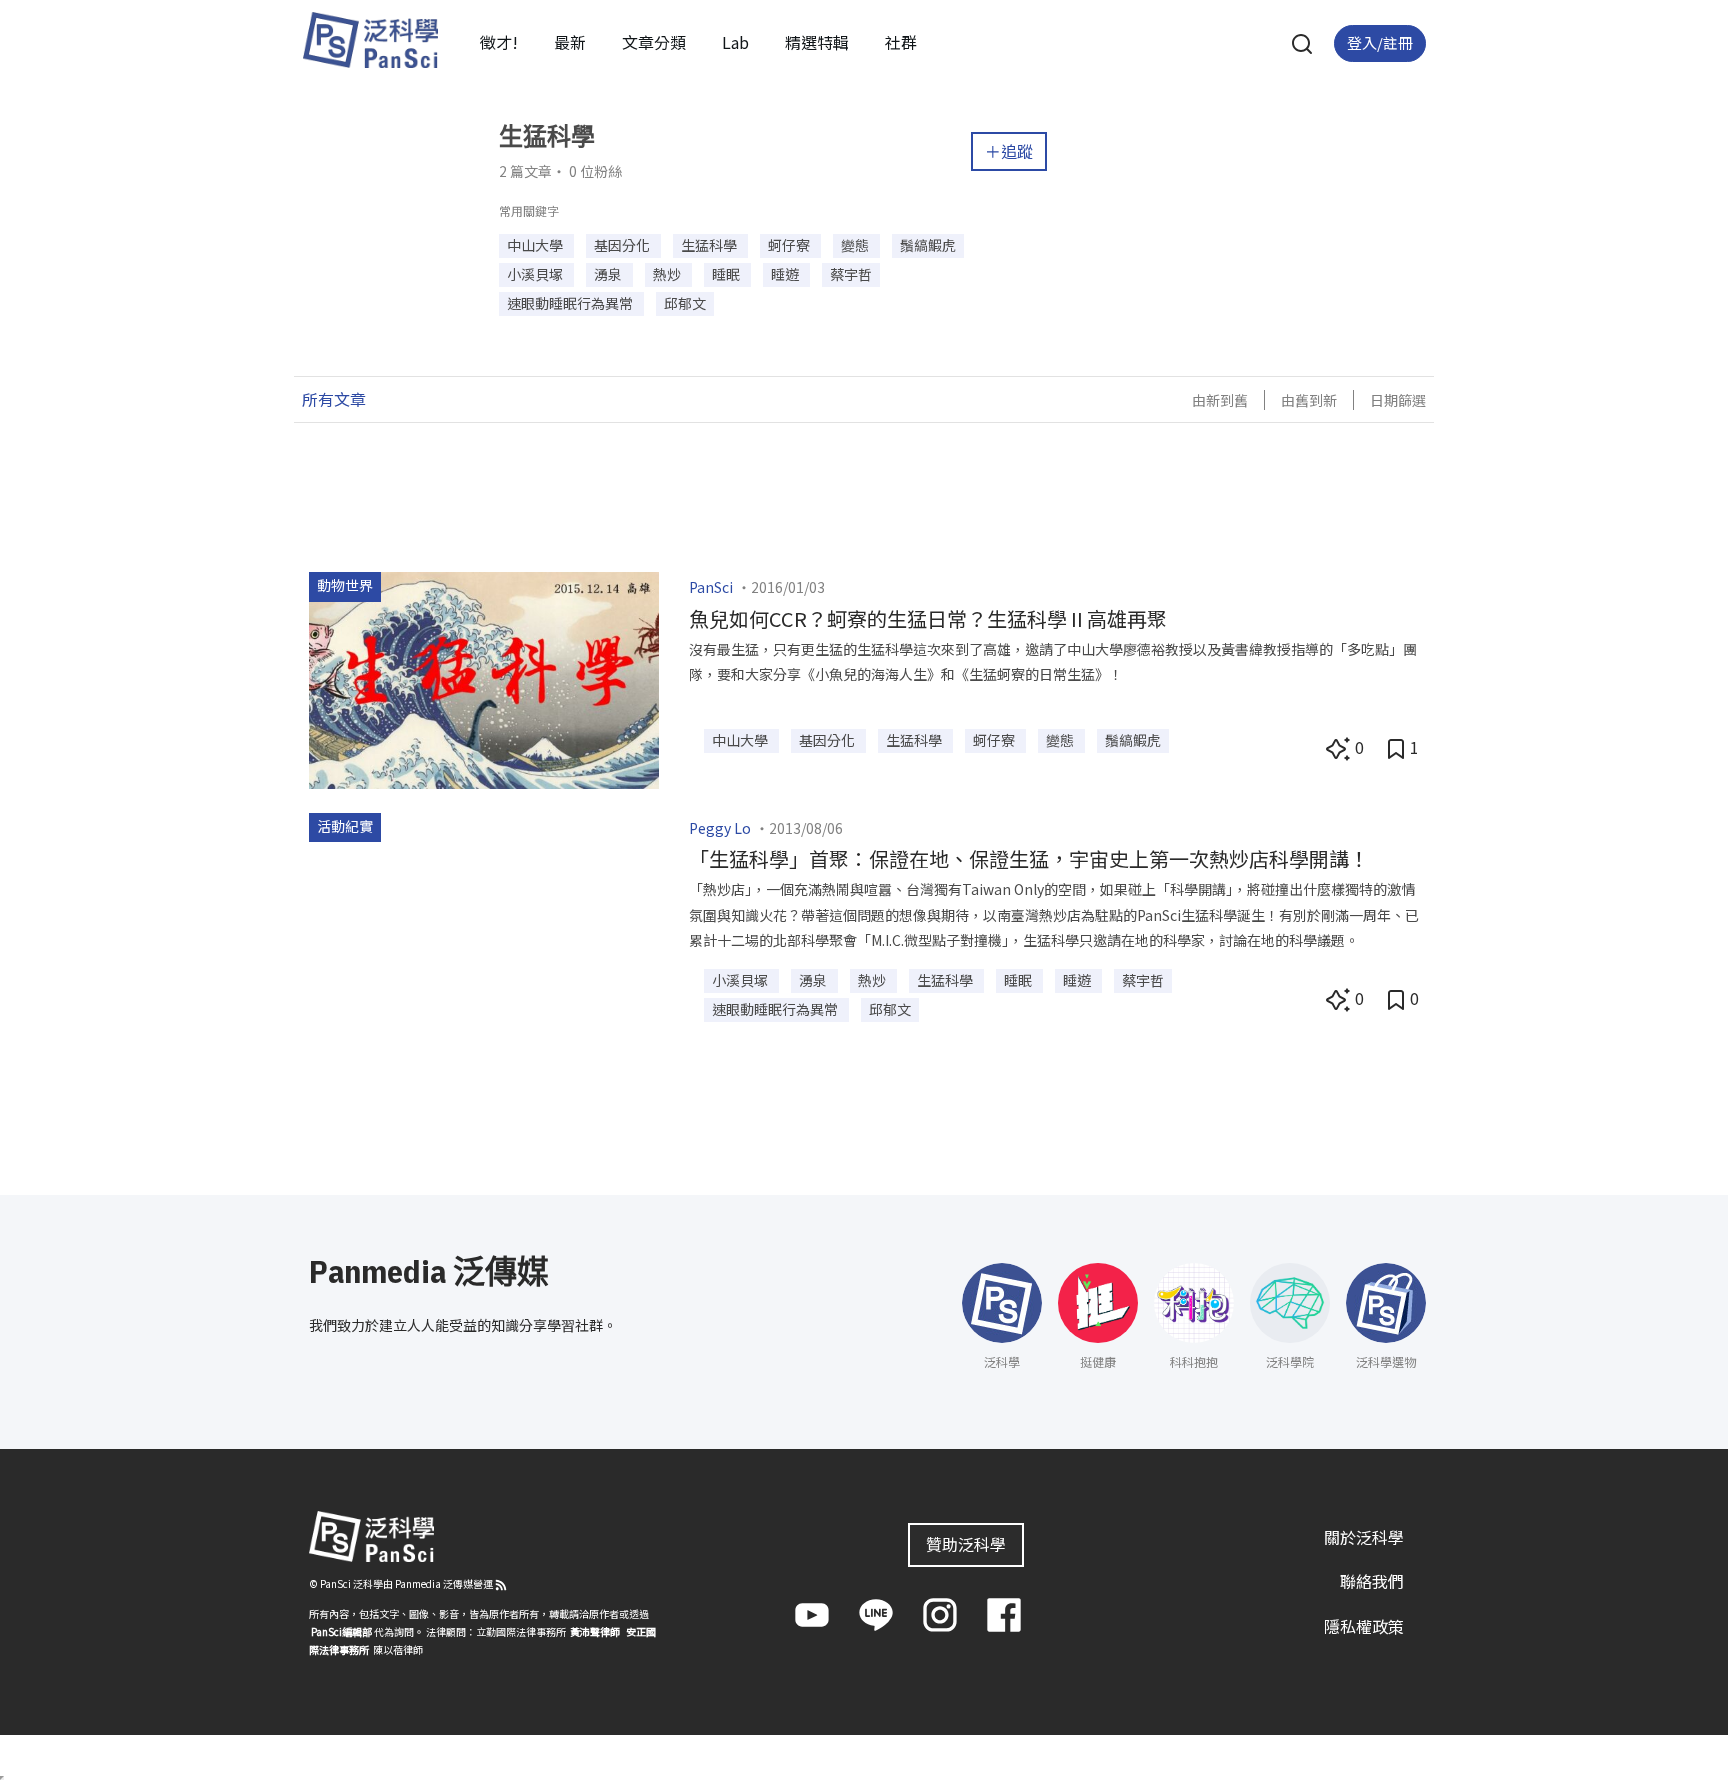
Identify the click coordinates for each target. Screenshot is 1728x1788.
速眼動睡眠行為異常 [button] (571, 303)
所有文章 (334, 399)
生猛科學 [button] (710, 245)
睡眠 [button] (727, 274)
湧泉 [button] (609, 274)
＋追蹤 (1009, 151)
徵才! (499, 42)
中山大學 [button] (536, 245)
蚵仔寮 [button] (790, 245)
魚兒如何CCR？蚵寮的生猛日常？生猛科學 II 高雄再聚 (928, 618)
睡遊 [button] (786, 274)
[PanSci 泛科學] (370, 40)
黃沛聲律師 (595, 1631)
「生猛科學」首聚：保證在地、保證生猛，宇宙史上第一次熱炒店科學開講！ (1029, 858)
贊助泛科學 (966, 1544)
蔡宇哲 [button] (851, 274)
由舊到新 (1309, 400)
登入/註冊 (1380, 42)
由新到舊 (1220, 400)
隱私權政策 (1364, 1626)
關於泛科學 (1364, 1537)
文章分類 (654, 42)
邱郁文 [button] (685, 303)
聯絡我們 (1372, 1581)
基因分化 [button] (623, 245)
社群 (901, 42)
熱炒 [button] (668, 274)
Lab (735, 42)
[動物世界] (484, 678)
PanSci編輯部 (341, 1631)
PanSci (711, 587)
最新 (570, 42)
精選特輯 (817, 42)
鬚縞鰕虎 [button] (928, 245)
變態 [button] (856, 245)
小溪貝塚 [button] (536, 274)
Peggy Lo (720, 828)
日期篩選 (1398, 400)
